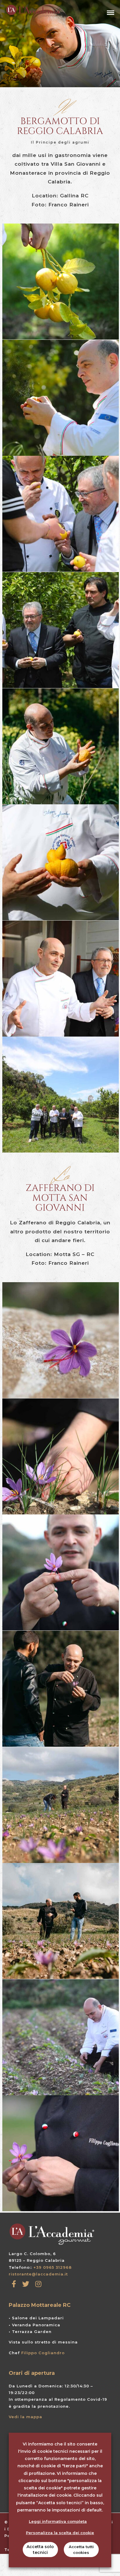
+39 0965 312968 (53, 2267)
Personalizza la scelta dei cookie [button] (60, 2533)
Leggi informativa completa (58, 2521)
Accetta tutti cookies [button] (81, 2550)
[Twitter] (26, 2284)
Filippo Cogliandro (43, 2353)
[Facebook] (14, 2284)
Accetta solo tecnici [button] (40, 2550)
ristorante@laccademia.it (38, 2274)
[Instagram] (38, 2284)
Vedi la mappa (25, 2417)
